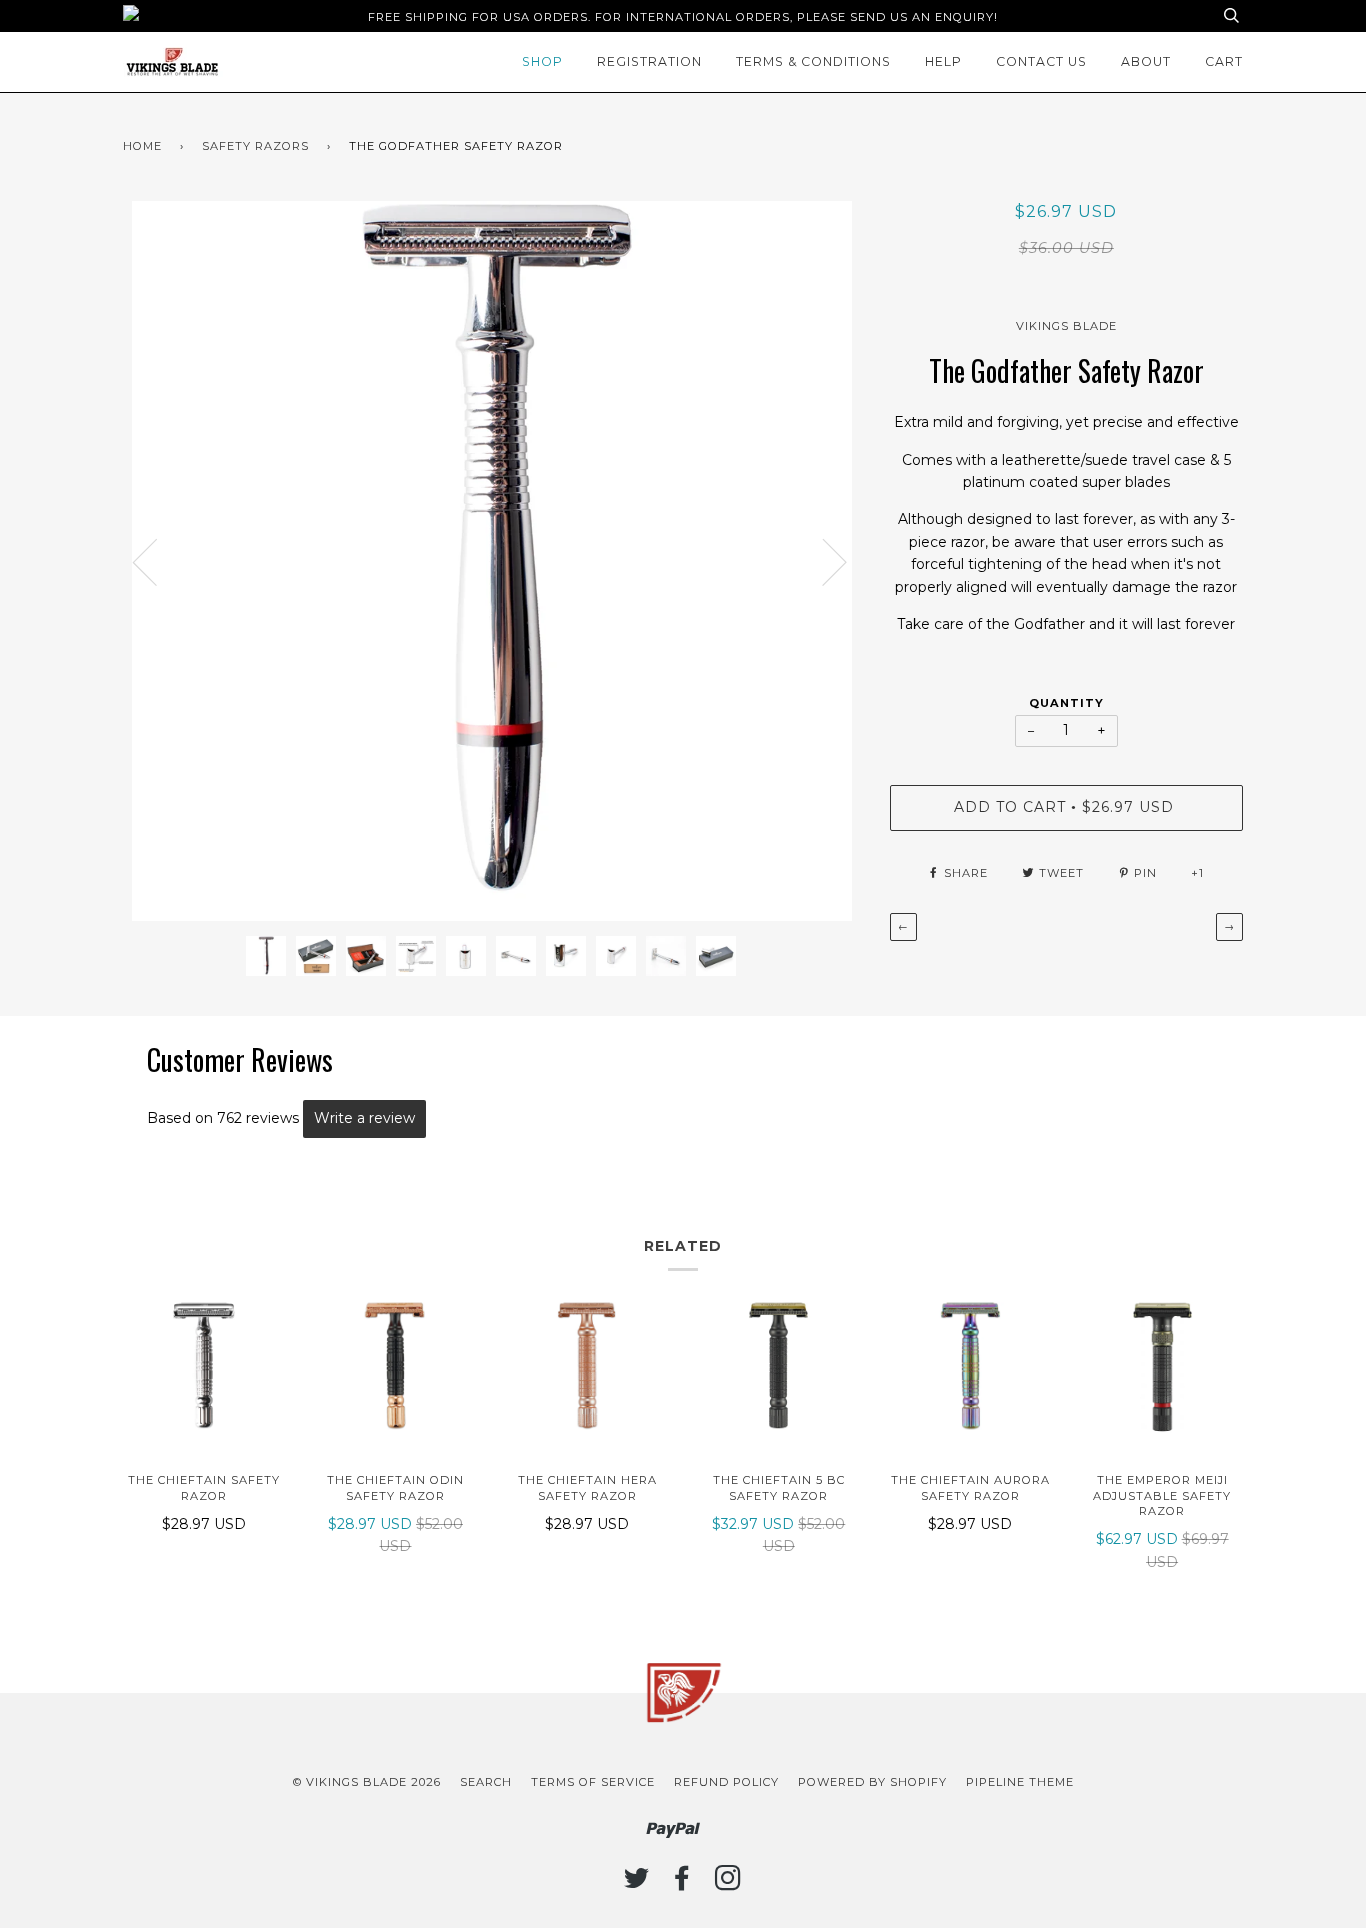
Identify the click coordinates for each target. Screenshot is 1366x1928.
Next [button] (859, 581)
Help (943, 61)
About (1146, 61)
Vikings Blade (1066, 326)
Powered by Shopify (872, 1782)
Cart (1224, 61)
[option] (491, 561)
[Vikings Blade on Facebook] (682, 1884)
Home (142, 146)
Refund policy (726, 1782)
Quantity (1066, 703)
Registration (649, 61)
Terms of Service (593, 1782)
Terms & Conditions (813, 61)
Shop (542, 61)
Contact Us (1041, 61)
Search (486, 1782)
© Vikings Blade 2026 (367, 1782)
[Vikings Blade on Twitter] (637, 1884)
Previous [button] (157, 561)
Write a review (364, 1118)
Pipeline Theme (1020, 1782)
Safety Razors (255, 146)
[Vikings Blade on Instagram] (728, 1884)
